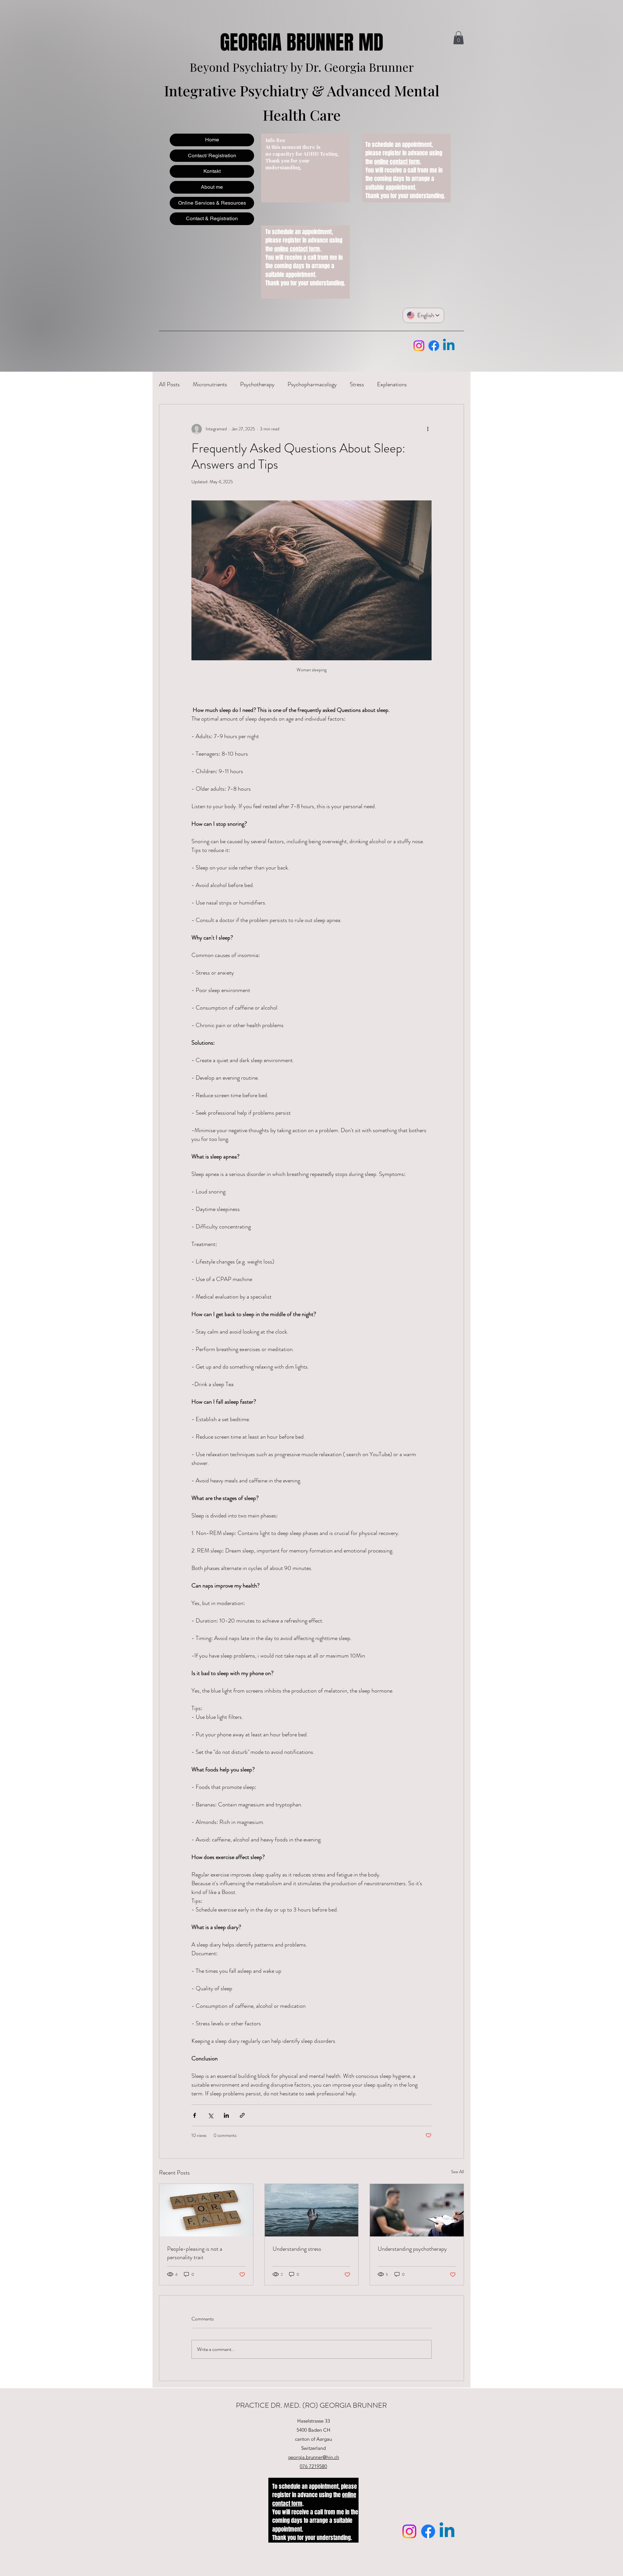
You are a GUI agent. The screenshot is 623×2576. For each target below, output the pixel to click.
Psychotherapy (257, 384)
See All (458, 2172)
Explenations (392, 384)
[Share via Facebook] (195, 2115)
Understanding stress (297, 2249)
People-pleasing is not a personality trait (195, 2253)
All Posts (169, 384)
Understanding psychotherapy (412, 2249)
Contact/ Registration (212, 156)
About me (212, 187)
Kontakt (212, 171)
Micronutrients (210, 384)
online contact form (297, 249)
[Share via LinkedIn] (226, 2115)
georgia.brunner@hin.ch (313, 2457)
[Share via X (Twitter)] (210, 2115)
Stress (357, 384)
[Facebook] (434, 346)
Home (212, 140)
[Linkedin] (449, 346)
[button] (458, 38)
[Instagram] (419, 346)
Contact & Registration (212, 218)
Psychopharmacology (312, 384)
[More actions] (428, 429)
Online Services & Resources (212, 203)
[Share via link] (242, 2115)
